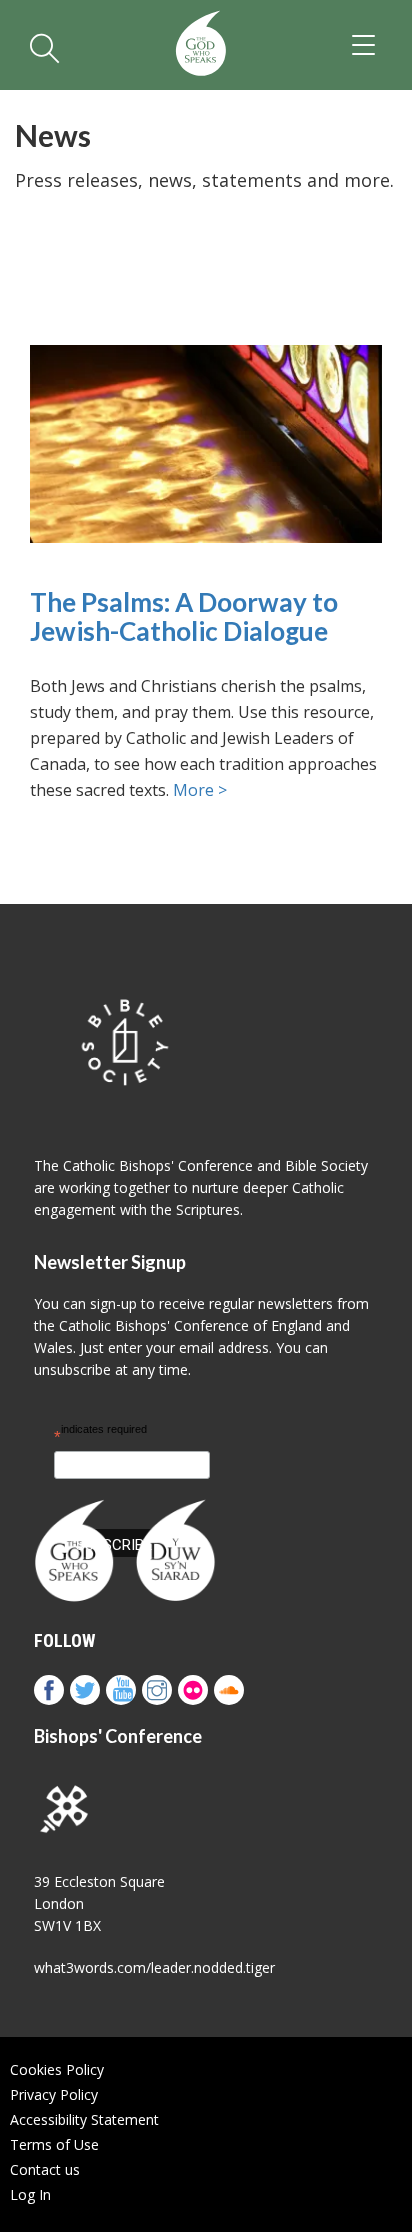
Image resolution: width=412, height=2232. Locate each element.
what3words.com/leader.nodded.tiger (154, 1967)
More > (200, 790)
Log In (30, 2194)
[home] (201, 45)
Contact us (45, 2169)
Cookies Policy (57, 2069)
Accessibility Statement (84, 2119)
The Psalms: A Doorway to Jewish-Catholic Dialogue (184, 616)
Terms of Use (54, 2144)
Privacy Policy (54, 2094)
